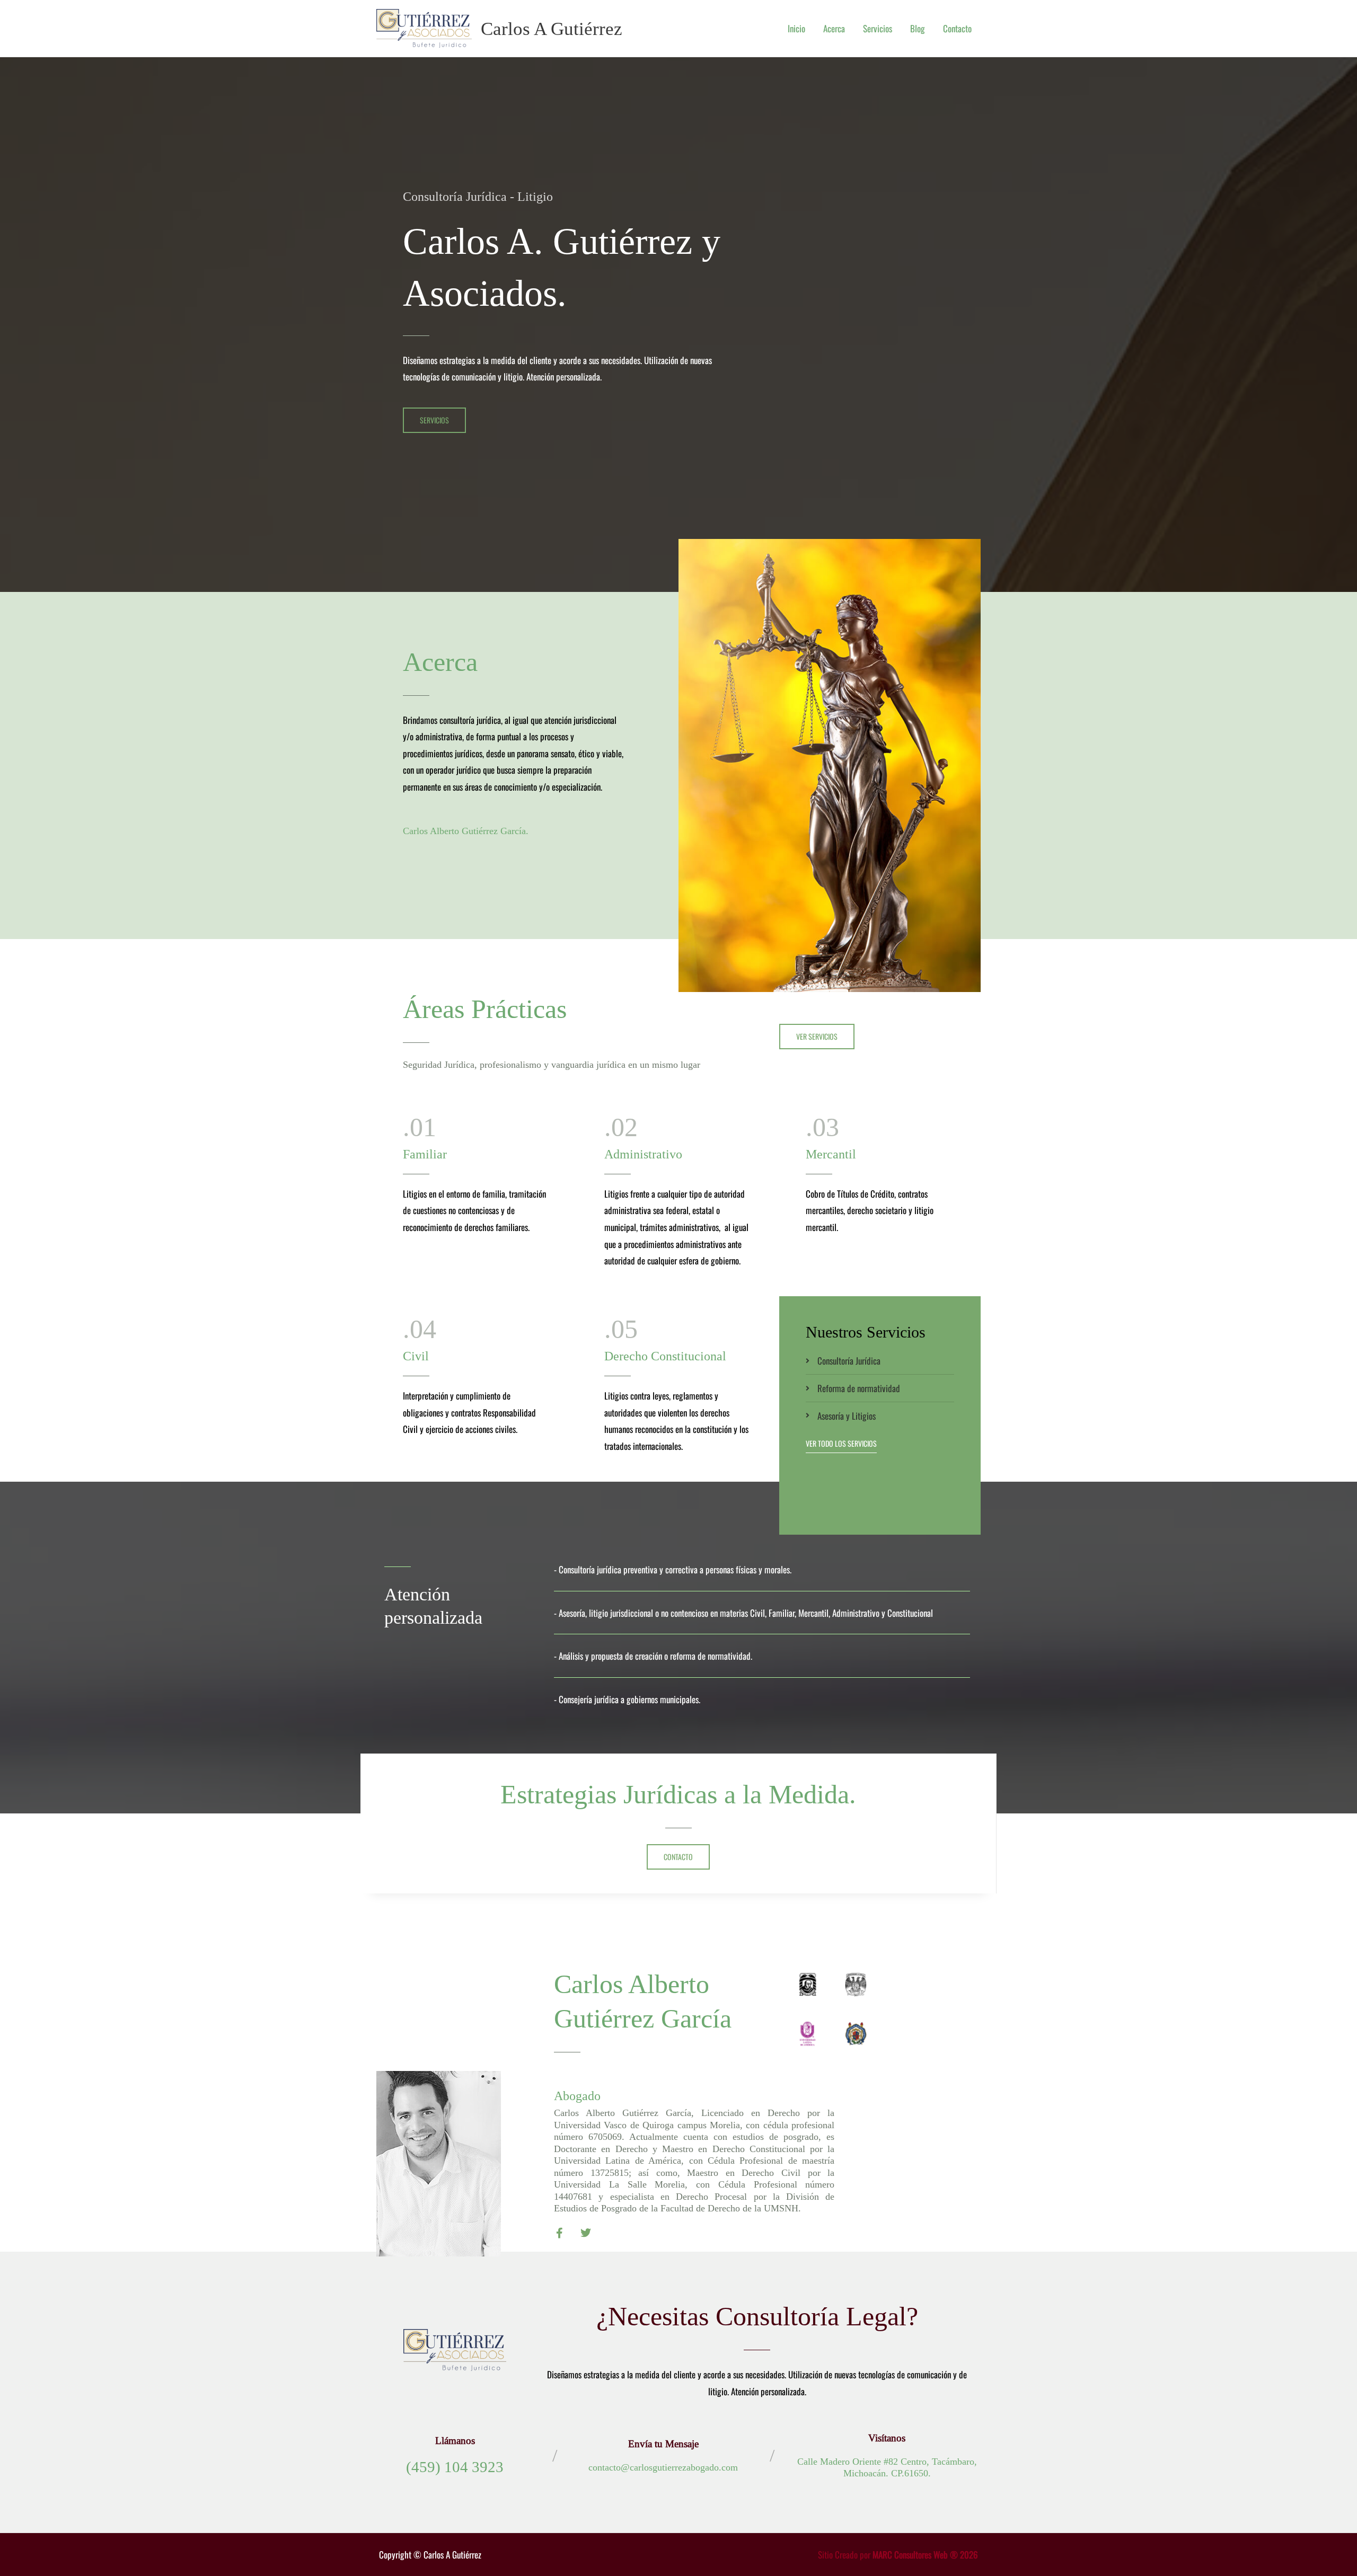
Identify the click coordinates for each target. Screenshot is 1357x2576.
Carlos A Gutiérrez (552, 29)
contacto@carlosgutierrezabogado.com (663, 2467)
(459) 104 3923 (455, 2467)
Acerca (834, 28)
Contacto (957, 28)
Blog (918, 28)
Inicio (796, 28)
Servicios (878, 28)
